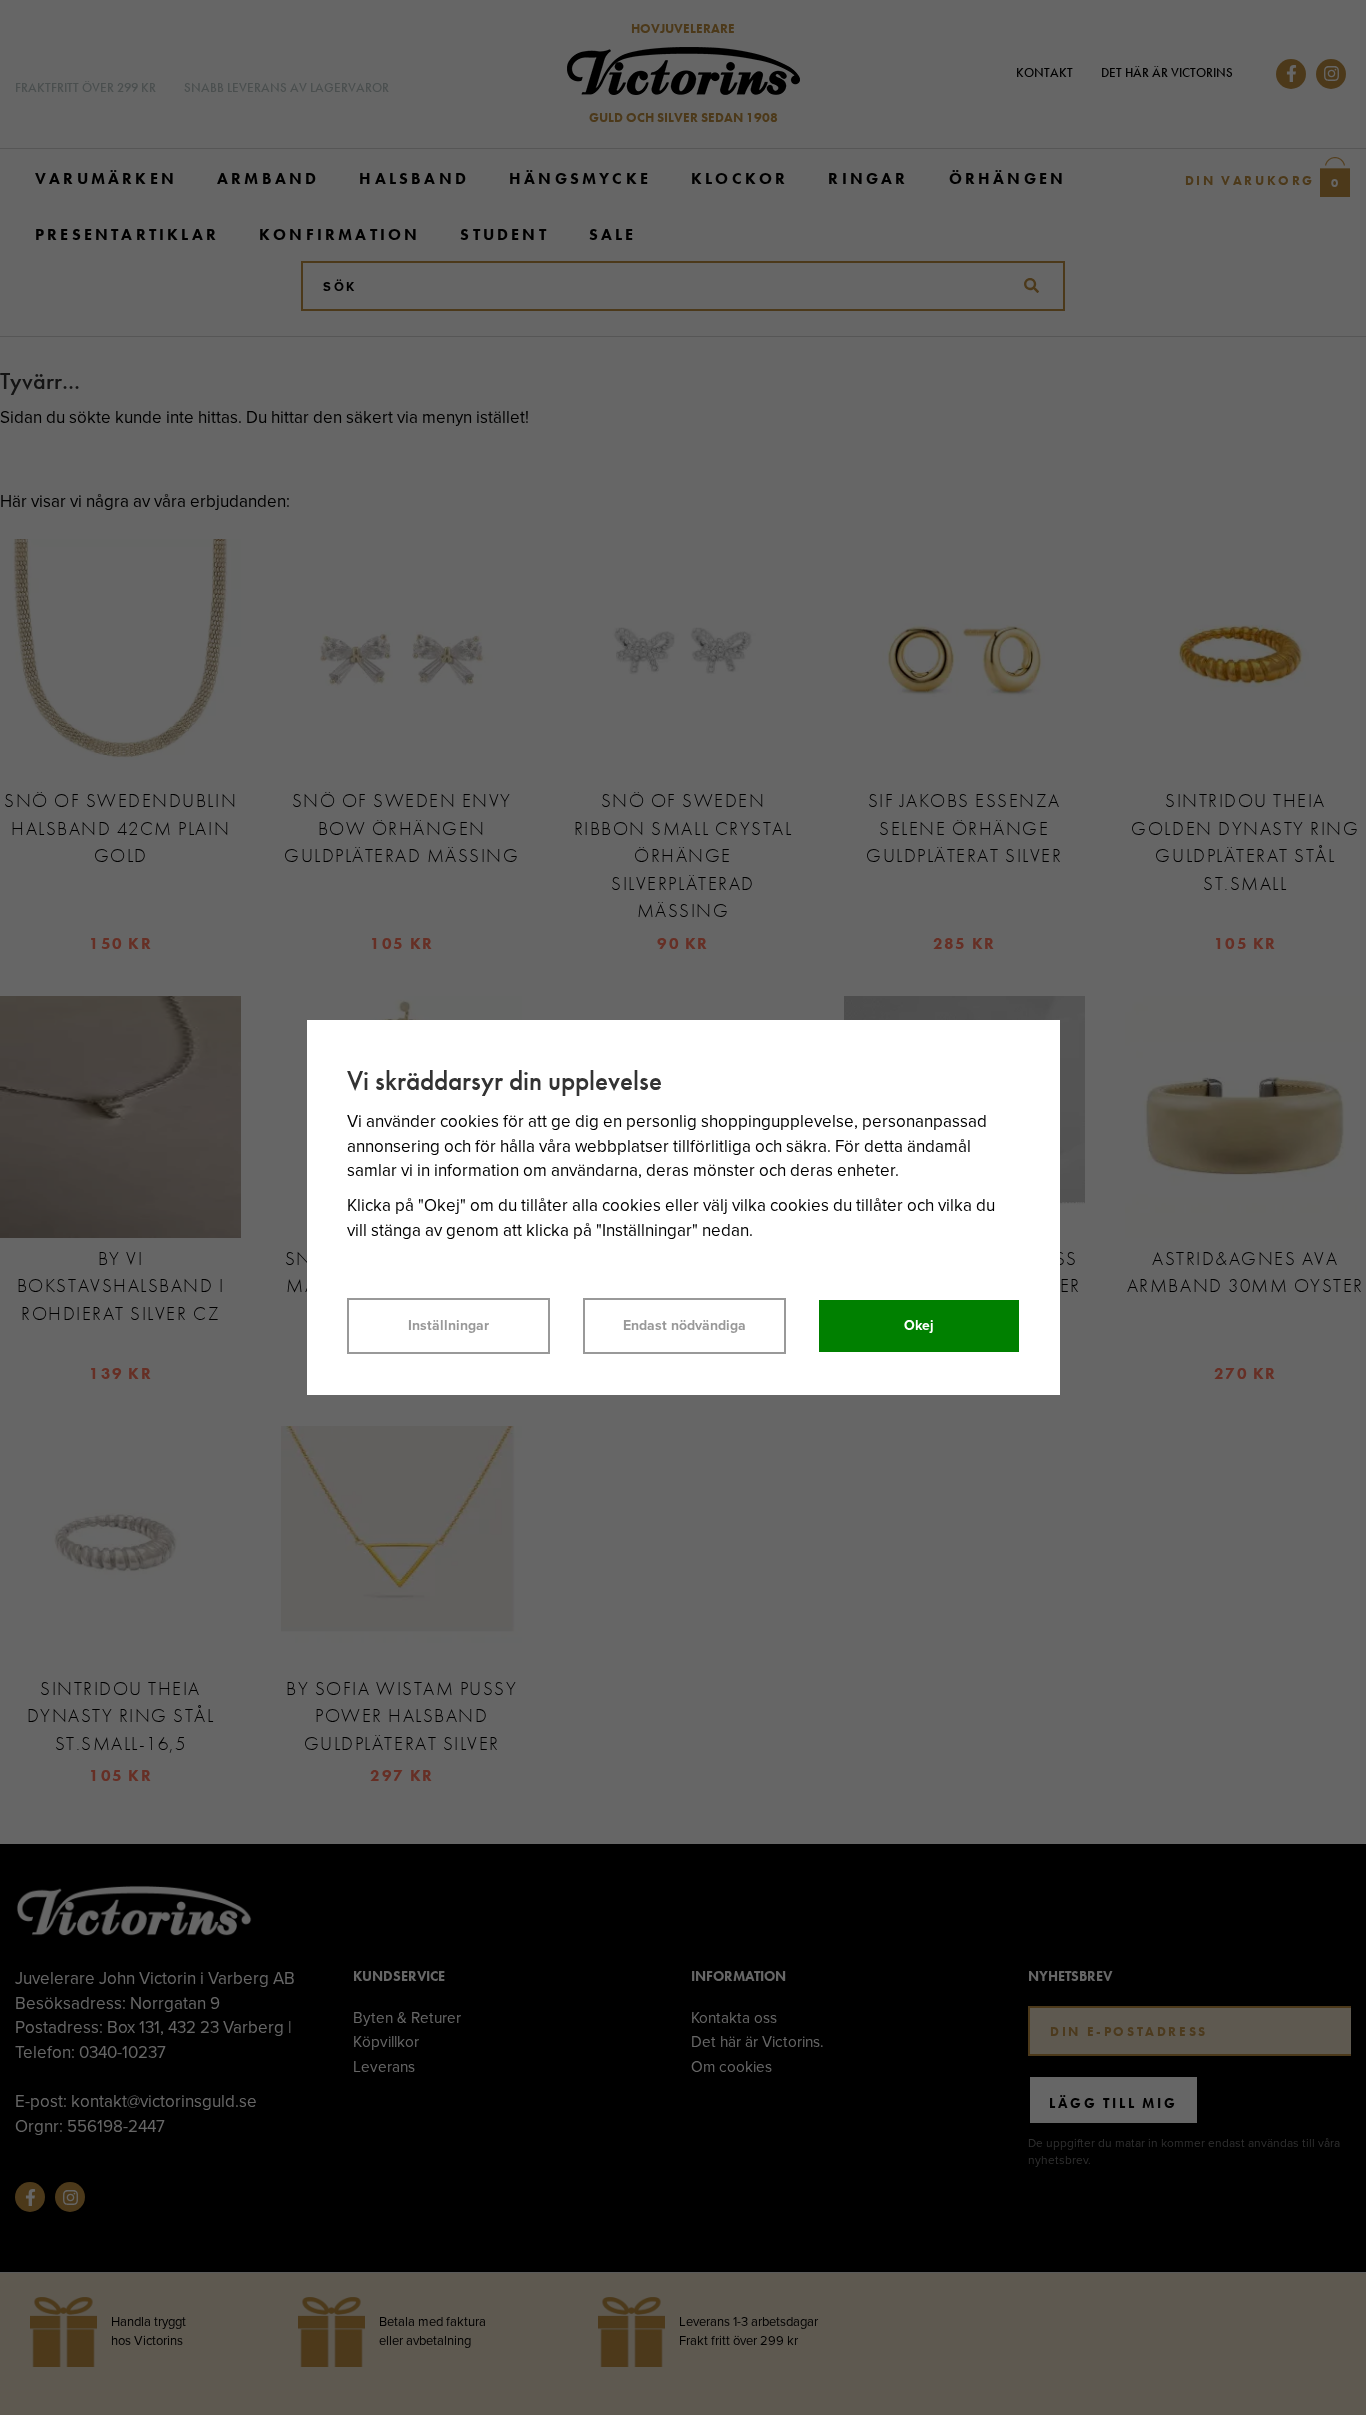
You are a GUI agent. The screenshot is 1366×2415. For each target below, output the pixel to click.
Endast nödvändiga (684, 1325)
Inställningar (448, 1325)
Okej (919, 1325)
